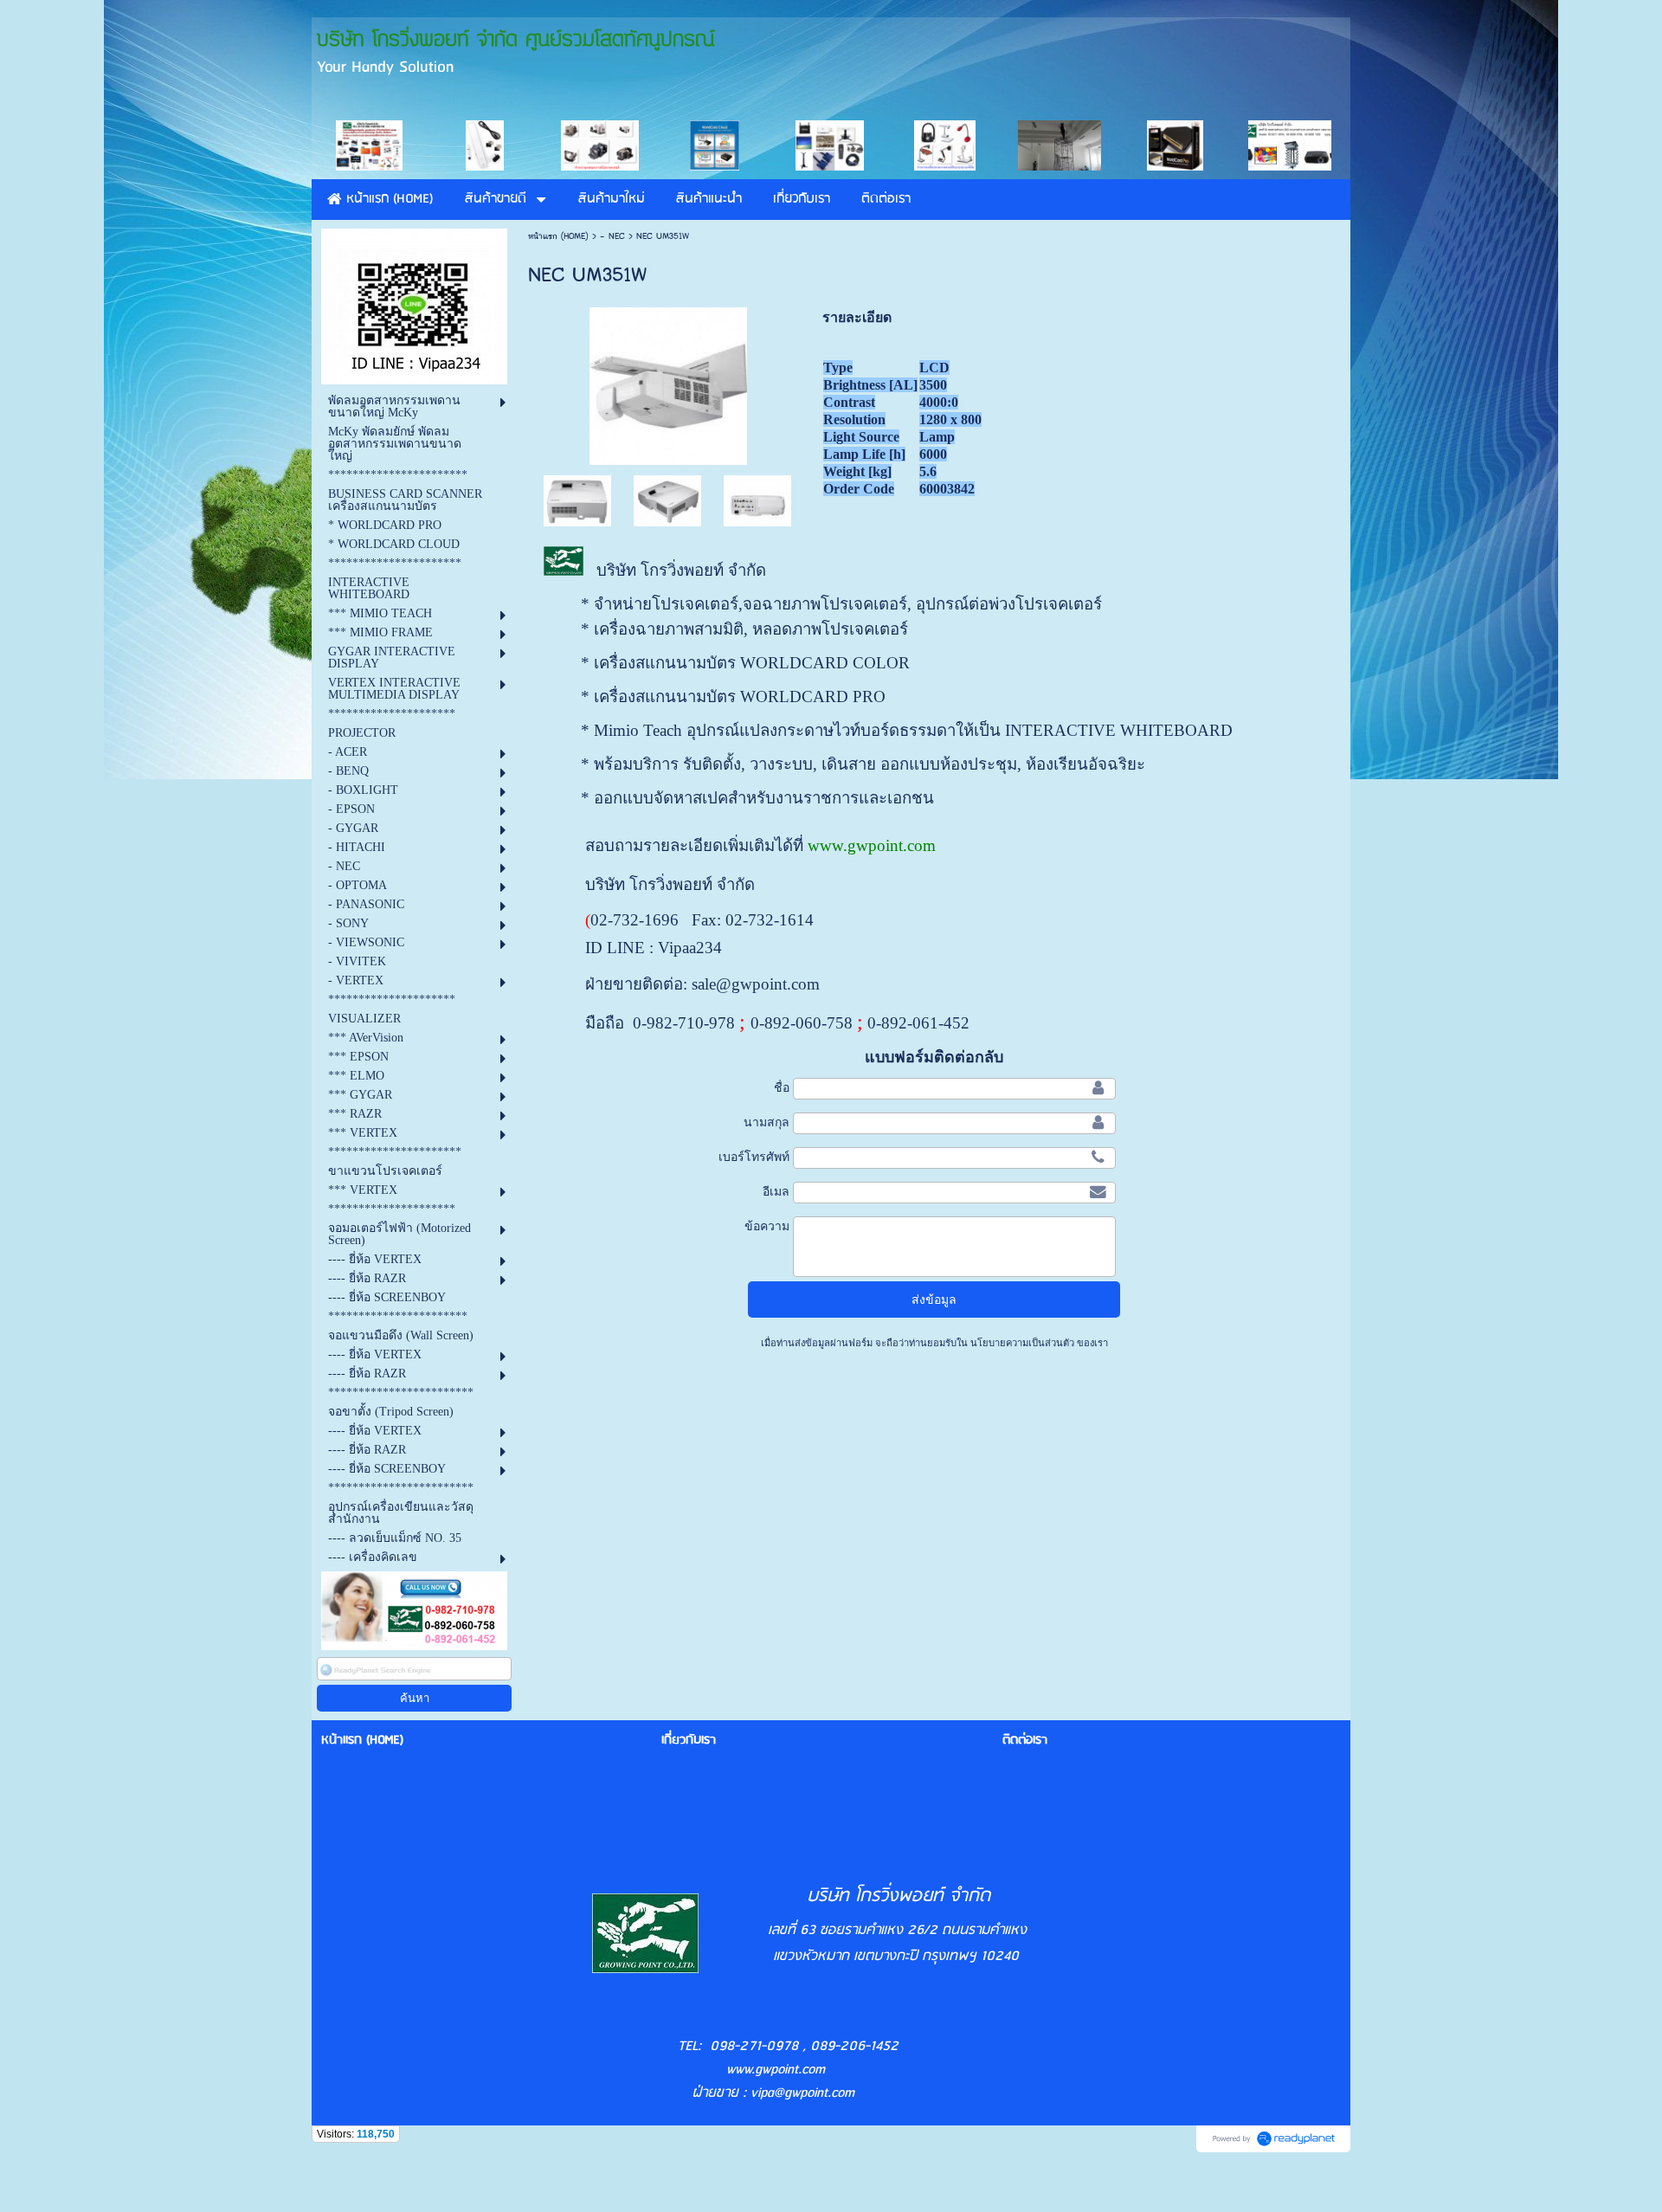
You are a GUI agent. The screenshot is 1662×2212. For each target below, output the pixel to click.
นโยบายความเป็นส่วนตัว (1022, 1343)
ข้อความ (767, 1226)
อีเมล (776, 1191)
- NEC (612, 236)
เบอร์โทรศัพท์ (754, 1157)
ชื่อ (782, 1087)
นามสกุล (767, 1122)
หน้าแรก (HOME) (558, 236)
